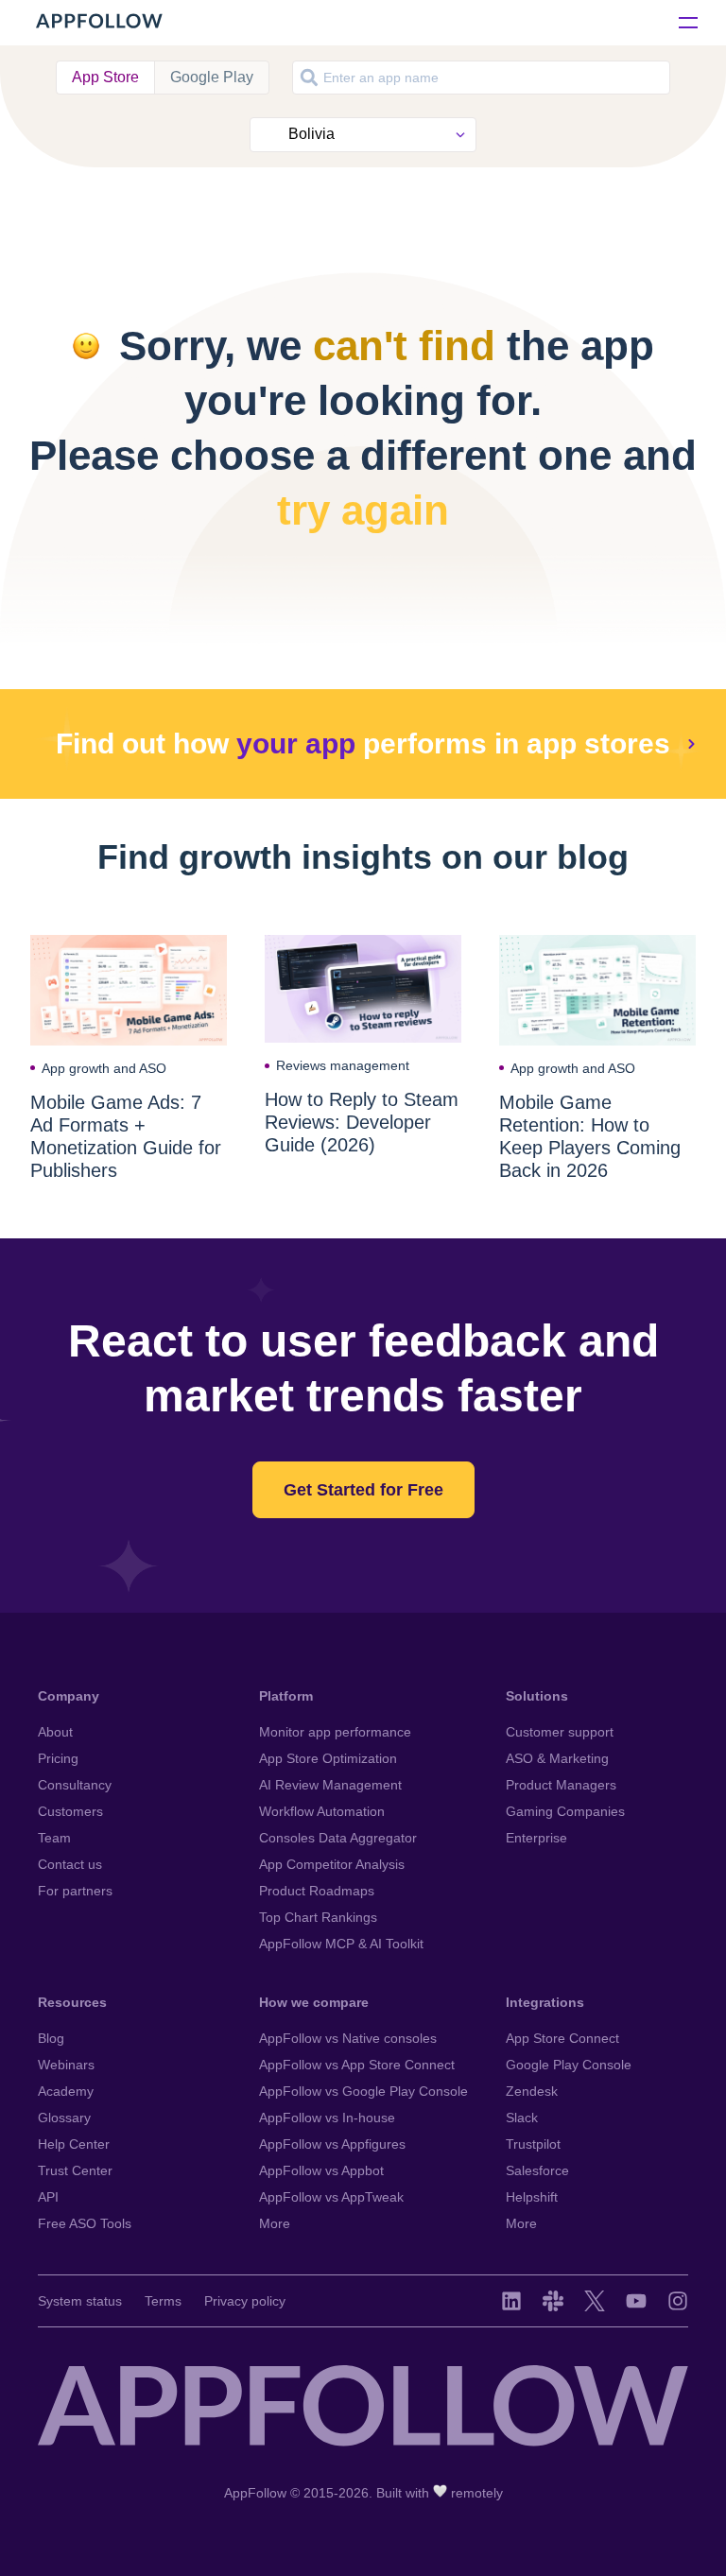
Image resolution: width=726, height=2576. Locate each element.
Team (54, 1838)
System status (80, 2301)
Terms (163, 2301)
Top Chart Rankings (318, 1917)
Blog (51, 2038)
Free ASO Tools (85, 2223)
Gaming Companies (565, 1811)
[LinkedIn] (511, 2301)
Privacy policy (245, 2301)
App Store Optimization (328, 1758)
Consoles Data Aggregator (338, 1838)
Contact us (70, 1864)
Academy (66, 2091)
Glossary (64, 2118)
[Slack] (553, 2301)
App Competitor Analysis (332, 1864)
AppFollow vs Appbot (321, 2170)
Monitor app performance (335, 1732)
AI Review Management (330, 1785)
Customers (70, 1811)
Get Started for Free (363, 1490)
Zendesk (532, 2091)
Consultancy (75, 1785)
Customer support (560, 1732)
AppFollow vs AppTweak (331, 2197)
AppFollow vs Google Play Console (363, 2091)
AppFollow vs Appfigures (332, 2144)
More (275, 2223)
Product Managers (561, 1785)
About (55, 1732)
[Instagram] (678, 2301)
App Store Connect (562, 2038)
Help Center (74, 2144)
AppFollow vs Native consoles (348, 2038)
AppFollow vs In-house (327, 2118)
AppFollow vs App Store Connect (357, 2065)
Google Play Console (569, 2065)
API (48, 2197)
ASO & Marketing (557, 1758)
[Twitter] (595, 2301)
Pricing (58, 1758)
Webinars (66, 2065)
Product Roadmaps (317, 1891)
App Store (105, 77)
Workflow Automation (322, 1811)
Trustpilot (533, 2144)
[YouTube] (636, 2301)
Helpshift (532, 2197)
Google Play (212, 77)
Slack (522, 2118)
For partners (75, 1891)
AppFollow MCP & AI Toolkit (341, 1944)
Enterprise (536, 1838)
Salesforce (537, 2170)
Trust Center (75, 2170)
